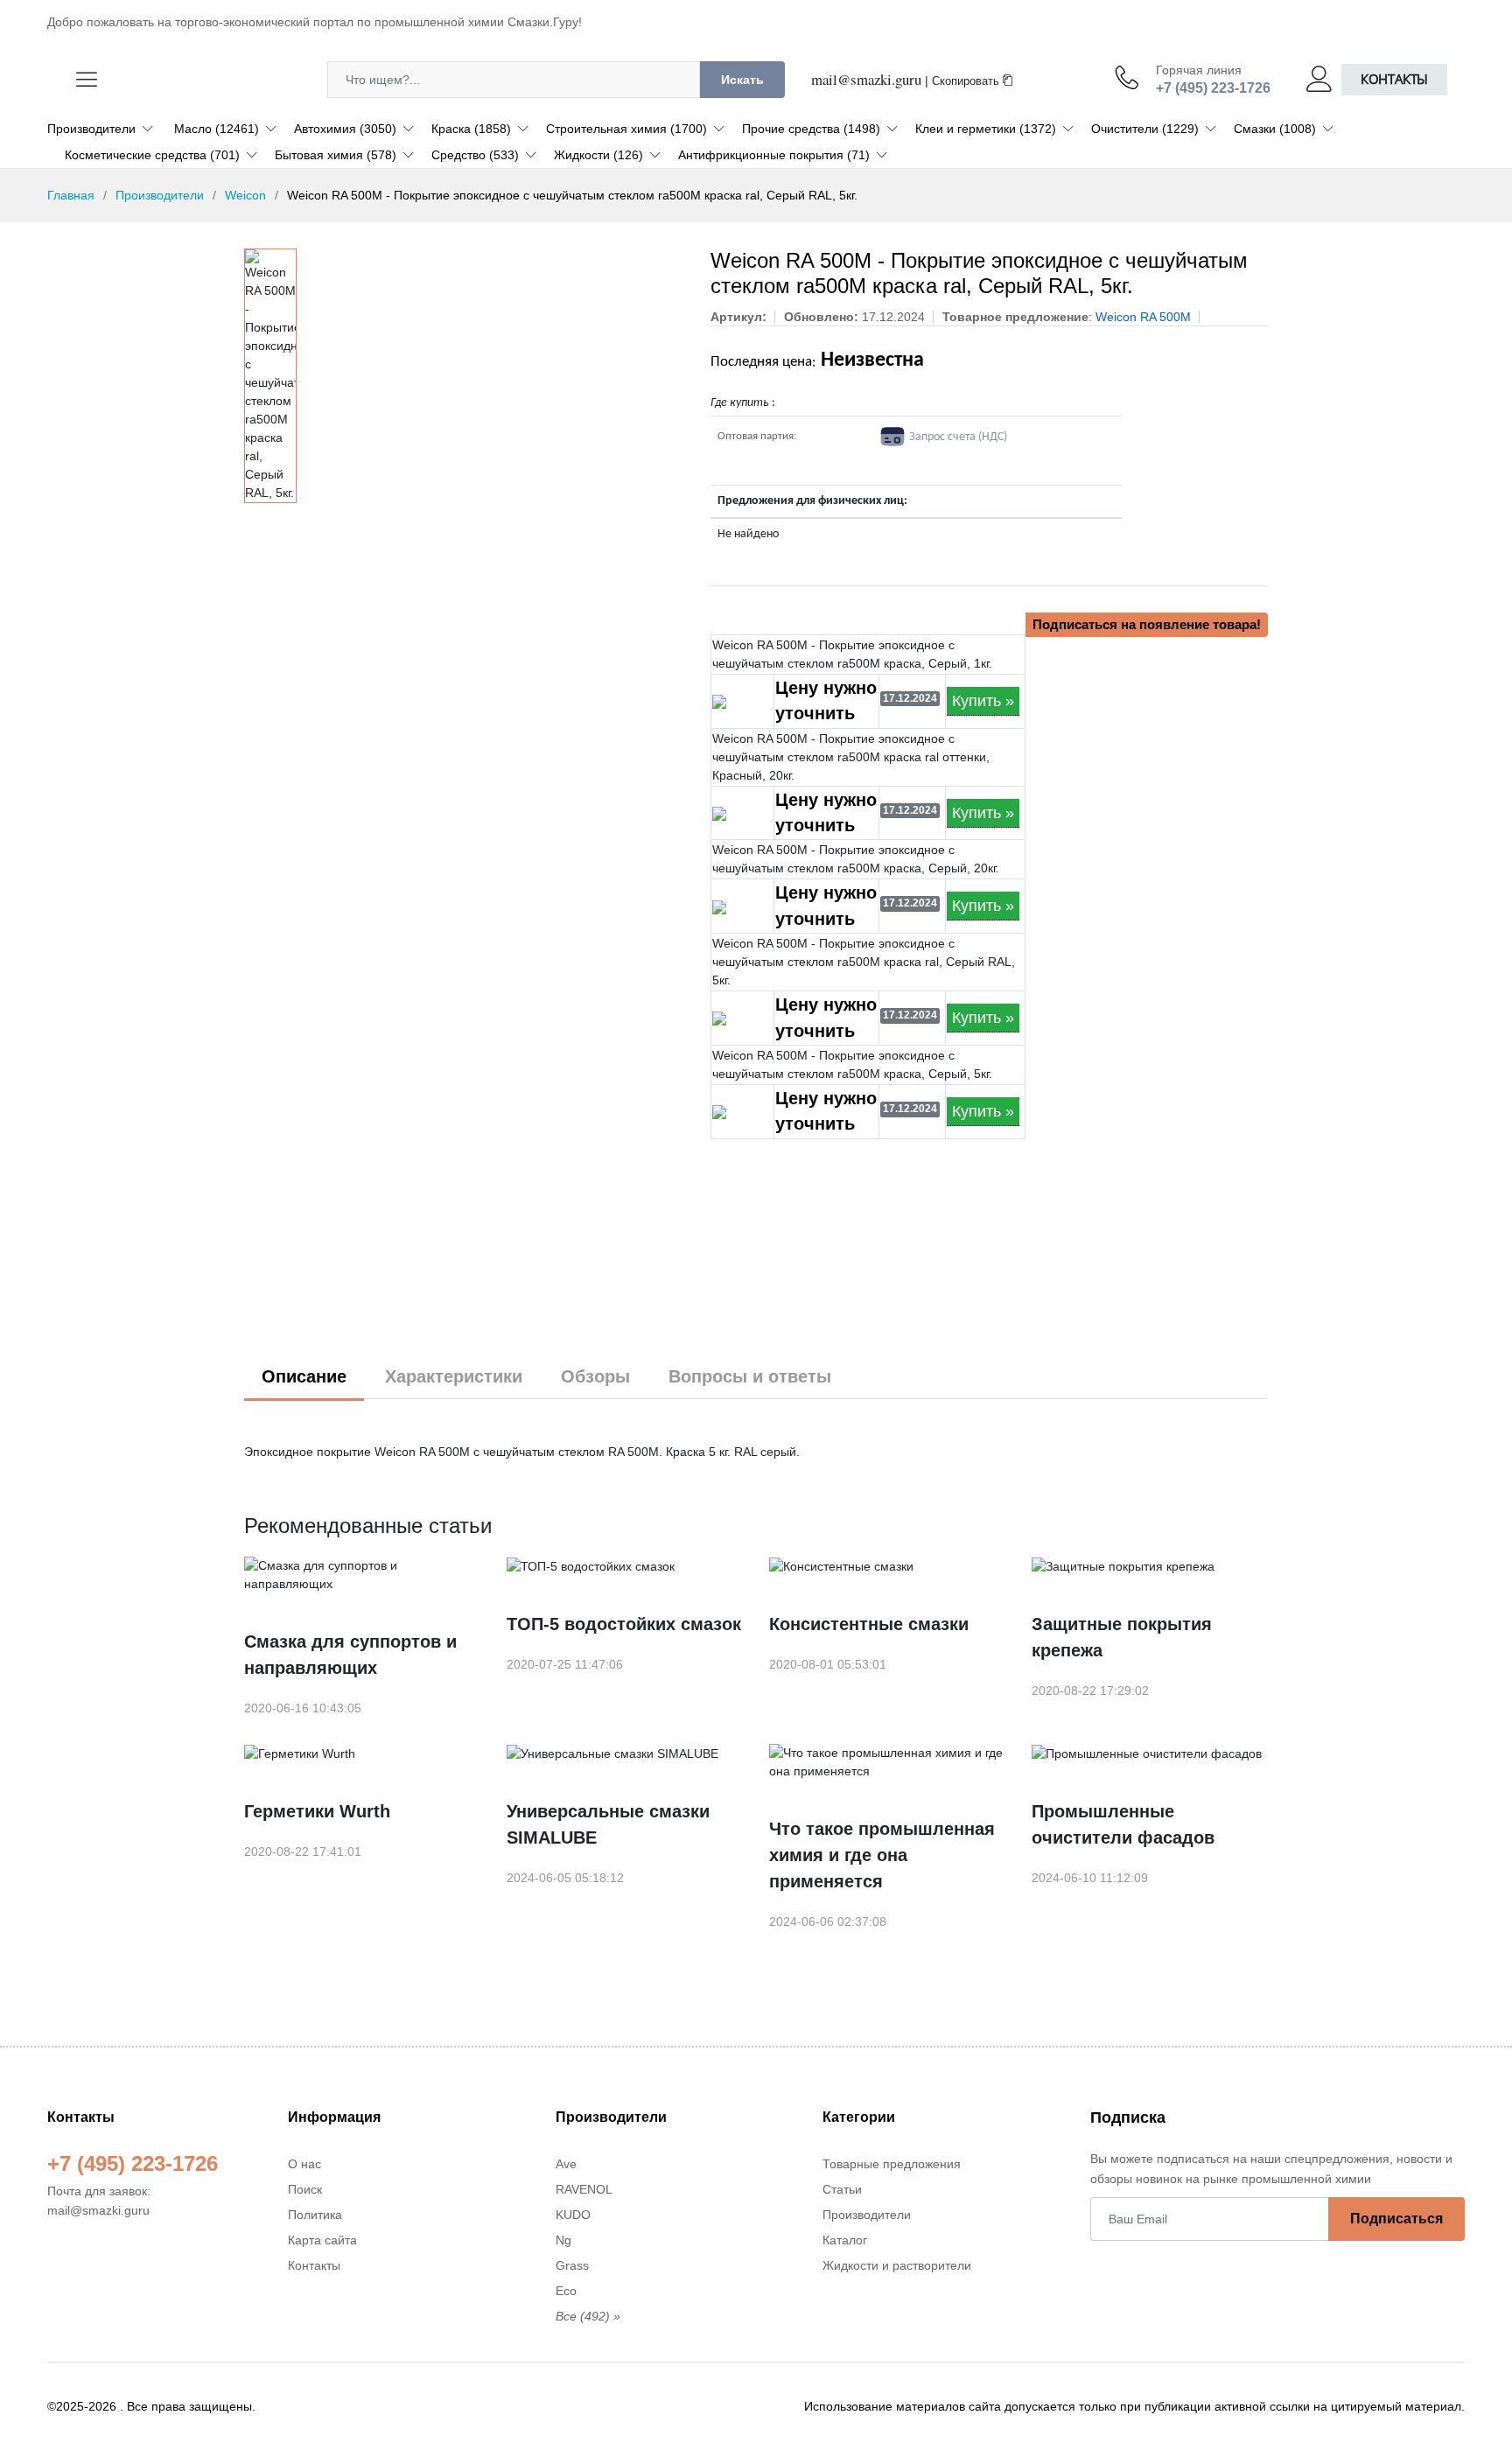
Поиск (305, 2189)
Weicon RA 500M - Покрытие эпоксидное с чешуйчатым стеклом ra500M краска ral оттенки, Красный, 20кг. (851, 757)
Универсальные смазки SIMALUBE (608, 1824)
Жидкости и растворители (897, 2265)
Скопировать (967, 81)
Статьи (842, 2189)
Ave (566, 2164)
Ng (563, 2240)
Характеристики (454, 1376)
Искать (742, 80)
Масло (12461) (217, 129)
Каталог (845, 2240)
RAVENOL (584, 2189)
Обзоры (595, 1376)
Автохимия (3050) (345, 129)
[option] (270, 376)
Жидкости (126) (598, 155)
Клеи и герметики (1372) (986, 129)
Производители (91, 129)
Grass (572, 2265)
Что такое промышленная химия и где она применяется (882, 1855)
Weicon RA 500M (1143, 317)
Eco (566, 2291)
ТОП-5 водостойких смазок (624, 1624)
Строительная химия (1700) (626, 129)
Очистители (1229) (1145, 129)
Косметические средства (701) (152, 155)
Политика (315, 2215)
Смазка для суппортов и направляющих (350, 1655)
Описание (304, 1376)
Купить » (983, 701)
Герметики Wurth (317, 1811)
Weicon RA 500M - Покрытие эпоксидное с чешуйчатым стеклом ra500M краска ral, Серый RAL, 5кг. (864, 962)
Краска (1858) (471, 129)
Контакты (1394, 79)
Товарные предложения (892, 2164)
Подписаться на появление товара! (1147, 624)
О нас (304, 2164)
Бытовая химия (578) (336, 155)
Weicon (245, 195)
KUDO (573, 2215)
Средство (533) (475, 155)
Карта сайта (322, 2240)
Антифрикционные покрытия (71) (774, 155)
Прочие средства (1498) (811, 129)
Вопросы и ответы (750, 1376)
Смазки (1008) (1275, 129)
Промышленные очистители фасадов (1123, 1824)
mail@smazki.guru (866, 79)
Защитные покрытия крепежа (1122, 1637)
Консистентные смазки (869, 1624)
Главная (71, 195)
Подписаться (1396, 2219)
